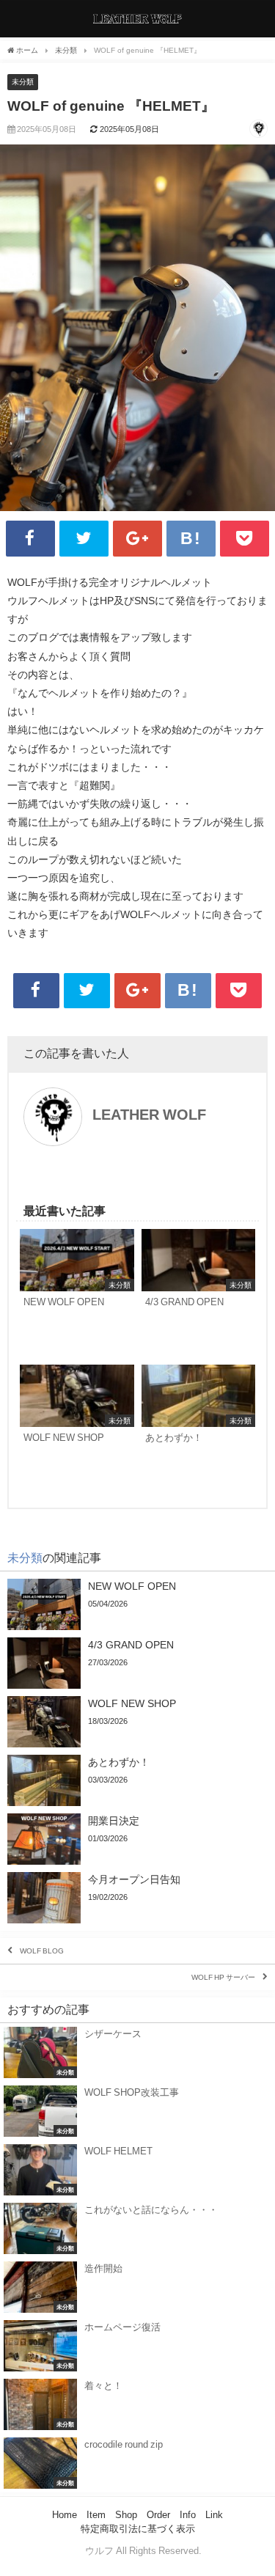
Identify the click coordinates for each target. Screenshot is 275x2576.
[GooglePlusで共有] (137, 539)
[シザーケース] (137, 2052)
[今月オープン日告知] (137, 1898)
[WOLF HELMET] (137, 2170)
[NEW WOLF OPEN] (77, 1293)
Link (214, 2515)
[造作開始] (137, 2287)
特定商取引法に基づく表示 (138, 2529)
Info (188, 2515)
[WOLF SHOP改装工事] (137, 2111)
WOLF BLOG (42, 1951)
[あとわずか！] (199, 1429)
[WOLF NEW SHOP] (77, 1429)
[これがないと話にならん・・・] (137, 2228)
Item (96, 2515)
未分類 (23, 82)
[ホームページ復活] (137, 2346)
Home (65, 2515)
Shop (126, 2515)
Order (158, 2515)
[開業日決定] (137, 1839)
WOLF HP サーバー (223, 1978)
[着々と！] (137, 2404)
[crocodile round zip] (137, 2463)
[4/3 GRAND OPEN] (199, 1293)
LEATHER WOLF (149, 1115)
